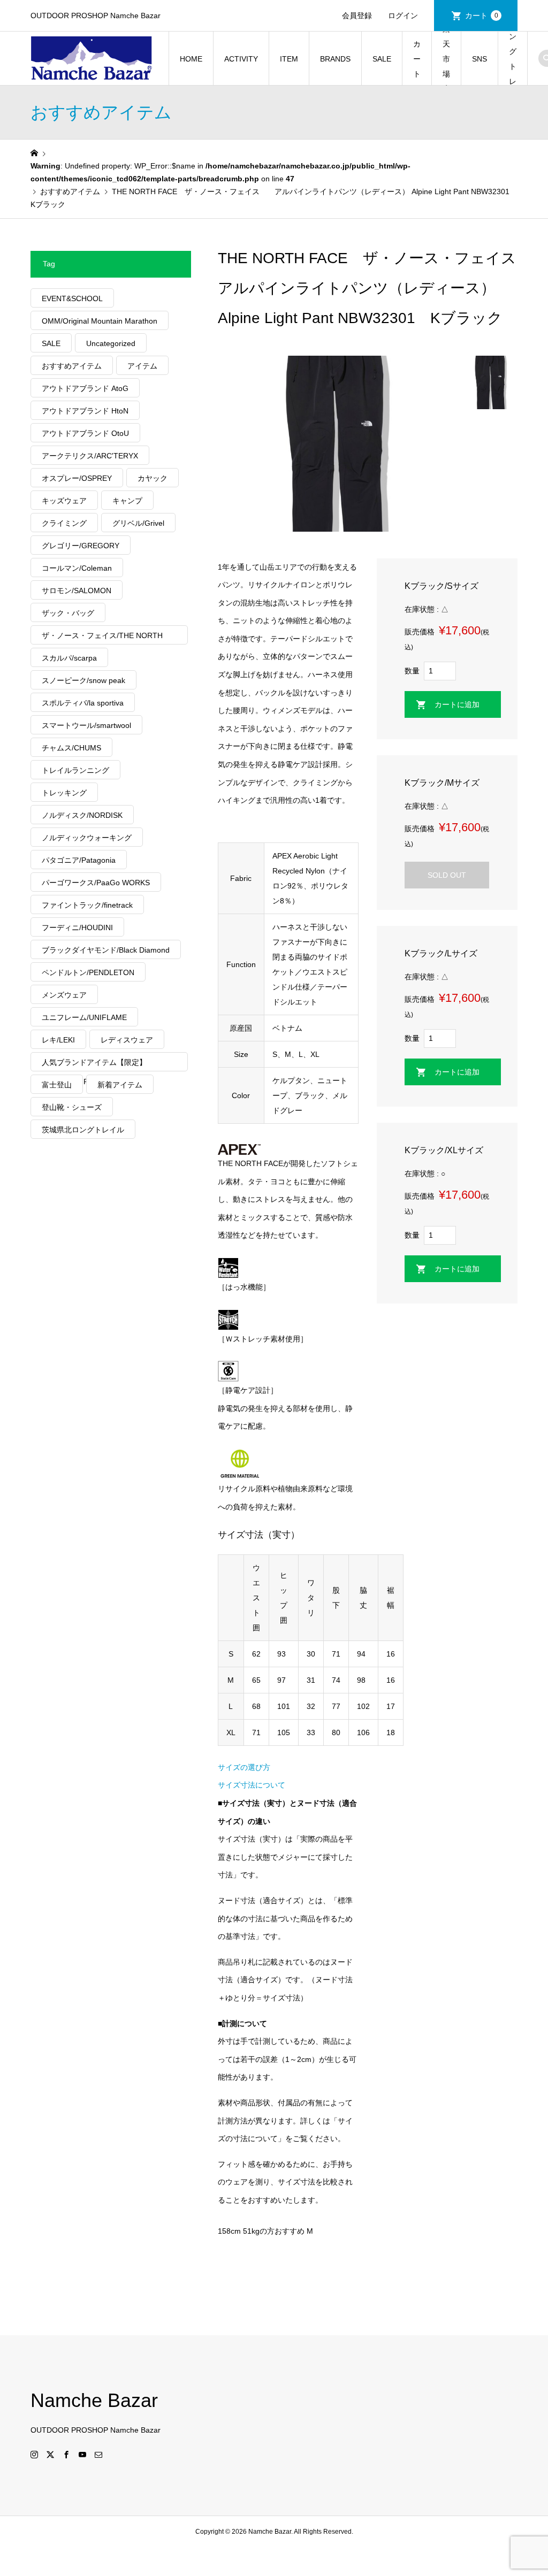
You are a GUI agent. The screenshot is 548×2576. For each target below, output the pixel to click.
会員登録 (357, 16)
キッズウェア (64, 501)
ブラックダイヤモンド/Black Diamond (106, 950)
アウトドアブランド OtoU (85, 433)
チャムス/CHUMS (71, 748)
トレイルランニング (75, 770)
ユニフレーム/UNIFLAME (84, 1017)
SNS (479, 59)
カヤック (153, 478)
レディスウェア (127, 1040)
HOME (191, 59)
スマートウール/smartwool (86, 725)
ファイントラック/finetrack (87, 905)
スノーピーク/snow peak (83, 680)
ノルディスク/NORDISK (82, 815)
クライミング (64, 523)
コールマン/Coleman (77, 568)
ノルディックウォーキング (87, 838)
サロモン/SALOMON (77, 591)
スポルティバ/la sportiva (83, 703)
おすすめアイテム (72, 366)
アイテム (142, 366)
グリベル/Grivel (138, 523)
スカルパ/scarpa (69, 658)
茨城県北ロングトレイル (83, 1130)
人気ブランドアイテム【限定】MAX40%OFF (94, 1065)
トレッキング (64, 793)
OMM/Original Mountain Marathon (100, 321)
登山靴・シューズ (72, 1107)
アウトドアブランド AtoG (85, 388)
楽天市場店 (446, 59)
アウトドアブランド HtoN (85, 411)
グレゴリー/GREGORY (81, 546)
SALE (382, 59)
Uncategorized (111, 343)
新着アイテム (120, 1085)
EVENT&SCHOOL (72, 298)
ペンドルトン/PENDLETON (88, 972)
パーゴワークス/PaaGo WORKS (96, 883)
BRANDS (335, 59)
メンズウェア (64, 995)
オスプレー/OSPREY (77, 478)
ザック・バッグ (68, 613)
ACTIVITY (241, 59)
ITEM (289, 59)
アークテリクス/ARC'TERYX (90, 456)
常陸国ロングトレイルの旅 (513, 59)
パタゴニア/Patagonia (79, 860)
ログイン (403, 16)
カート (482, 16)
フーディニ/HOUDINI (77, 927)
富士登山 (57, 1085)
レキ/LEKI (58, 1040)
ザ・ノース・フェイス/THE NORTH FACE (102, 638)
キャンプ (127, 501)
